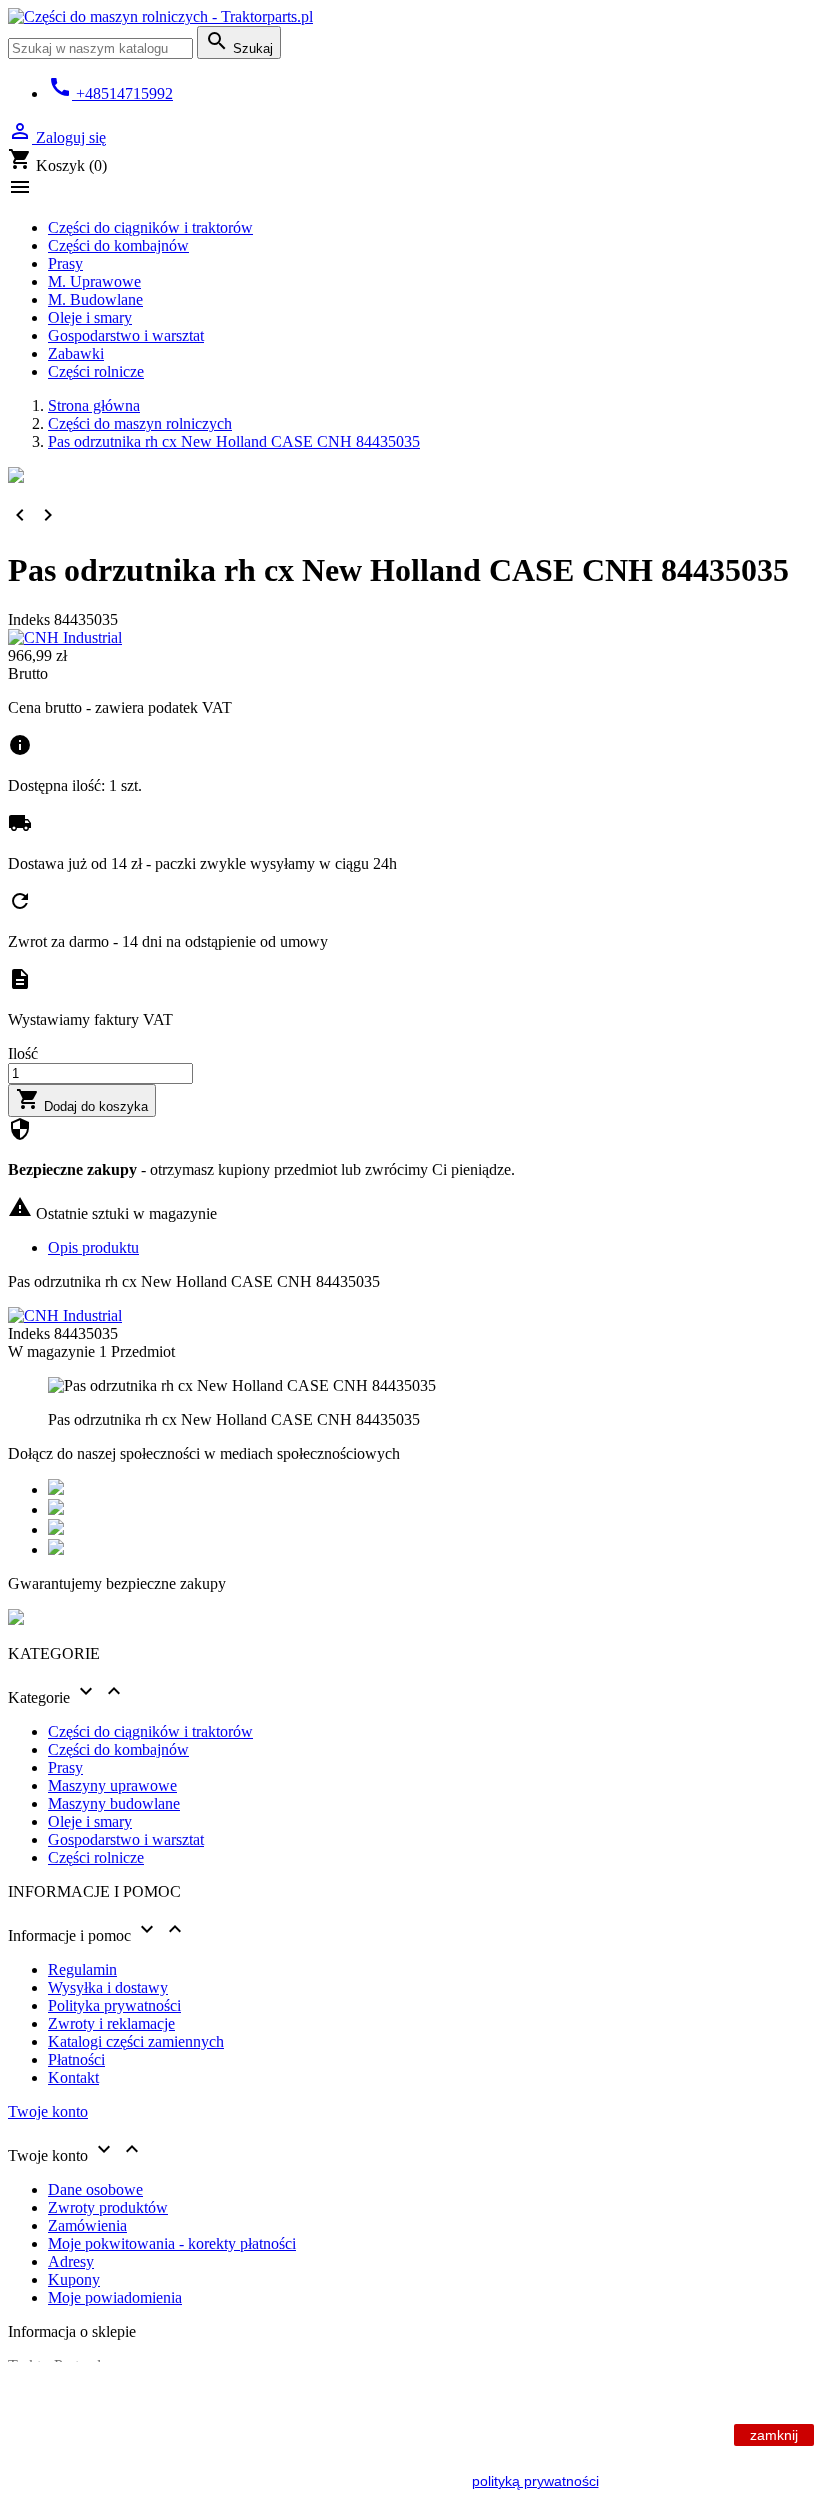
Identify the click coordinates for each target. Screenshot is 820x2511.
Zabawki (76, 353)
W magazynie (51, 1351)
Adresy (71, 2261)
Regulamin (82, 1969)
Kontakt (73, 2077)
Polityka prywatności (114, 2005)
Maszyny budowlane (114, 1803)
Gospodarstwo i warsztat (126, 335)
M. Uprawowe (94, 281)
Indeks (31, 619)
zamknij (774, 2435)
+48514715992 (110, 93)
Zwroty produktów (108, 2207)
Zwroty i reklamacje (111, 2023)
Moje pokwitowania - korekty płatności (172, 2243)
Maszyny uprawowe (112, 1785)
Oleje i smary (90, 317)
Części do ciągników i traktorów (150, 227)
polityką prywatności (535, 2481)
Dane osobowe (95, 2189)
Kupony (74, 2279)
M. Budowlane (95, 299)
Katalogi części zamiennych (136, 2041)
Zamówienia (87, 2225)
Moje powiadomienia (115, 2297)
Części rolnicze (96, 371)
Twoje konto (48, 2111)
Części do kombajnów (118, 245)
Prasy (65, 263)
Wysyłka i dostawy (108, 1987)
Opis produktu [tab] (93, 1247)
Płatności (76, 2059)
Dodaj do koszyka (82, 1100)
